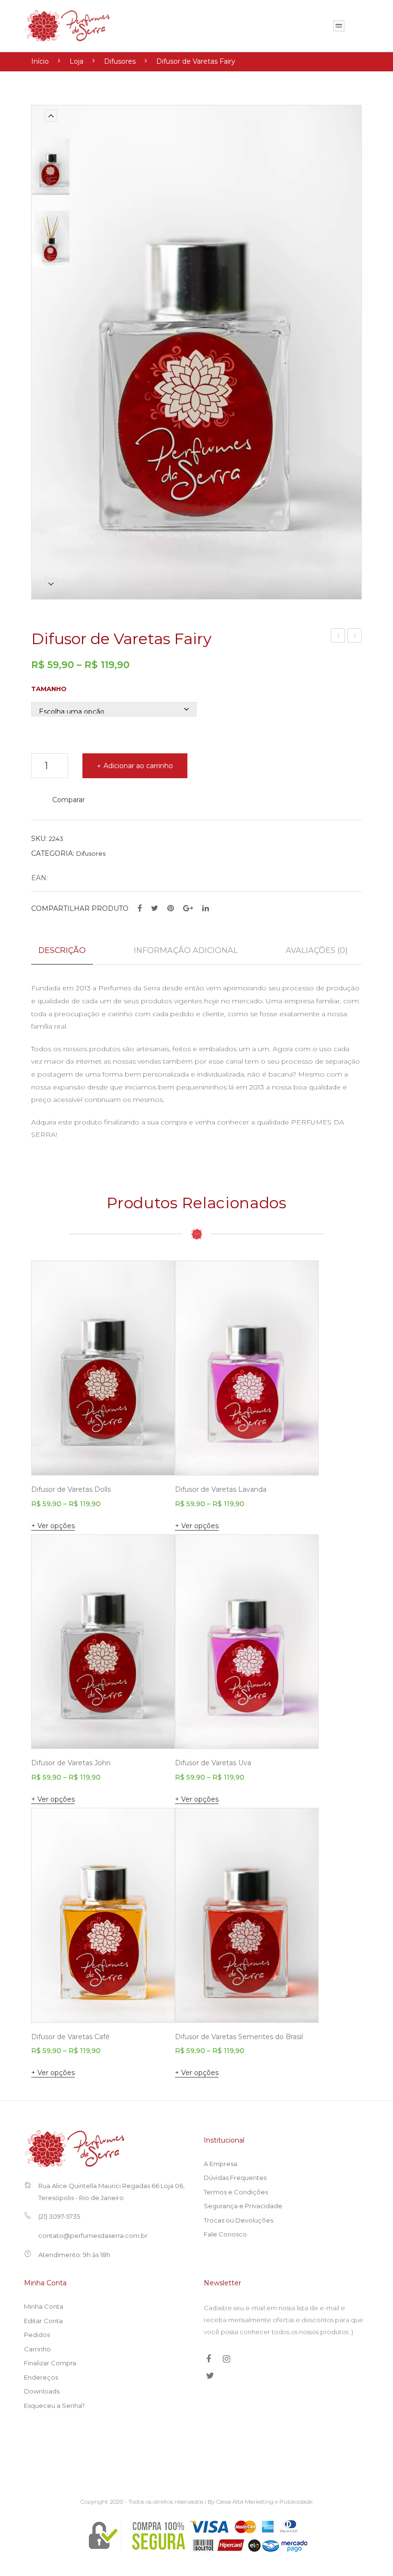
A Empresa (220, 2164)
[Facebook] (140, 908)
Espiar (154, 1454)
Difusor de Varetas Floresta (355, 637)
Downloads (42, 2391)
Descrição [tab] (62, 950)
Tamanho (49, 689)
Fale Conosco (225, 2234)
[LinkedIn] (206, 908)
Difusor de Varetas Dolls (338, 637)
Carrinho (37, 2349)
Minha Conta (44, 2306)
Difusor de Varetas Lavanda (221, 1489)
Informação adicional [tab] (186, 950)
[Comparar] (154, 1286)
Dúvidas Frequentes (235, 2178)
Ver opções (56, 1526)
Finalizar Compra (50, 2363)
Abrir (339, 26)
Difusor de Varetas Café (70, 2037)
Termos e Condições (236, 2192)
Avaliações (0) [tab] (317, 950)
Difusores (120, 61)
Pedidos (37, 2335)
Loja (76, 61)
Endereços (41, 2377)
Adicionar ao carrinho (138, 766)
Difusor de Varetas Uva (213, 1763)
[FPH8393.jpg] (51, 167)
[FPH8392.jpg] (51, 239)
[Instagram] (226, 2359)
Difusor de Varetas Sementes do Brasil (239, 2037)
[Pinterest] (171, 908)
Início (40, 61)
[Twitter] (155, 908)
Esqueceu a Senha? (54, 2406)
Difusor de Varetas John (71, 1763)
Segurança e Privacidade (243, 2206)
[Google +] (188, 908)
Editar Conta (43, 2321)
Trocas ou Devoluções (238, 2220)
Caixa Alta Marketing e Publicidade (264, 2502)
